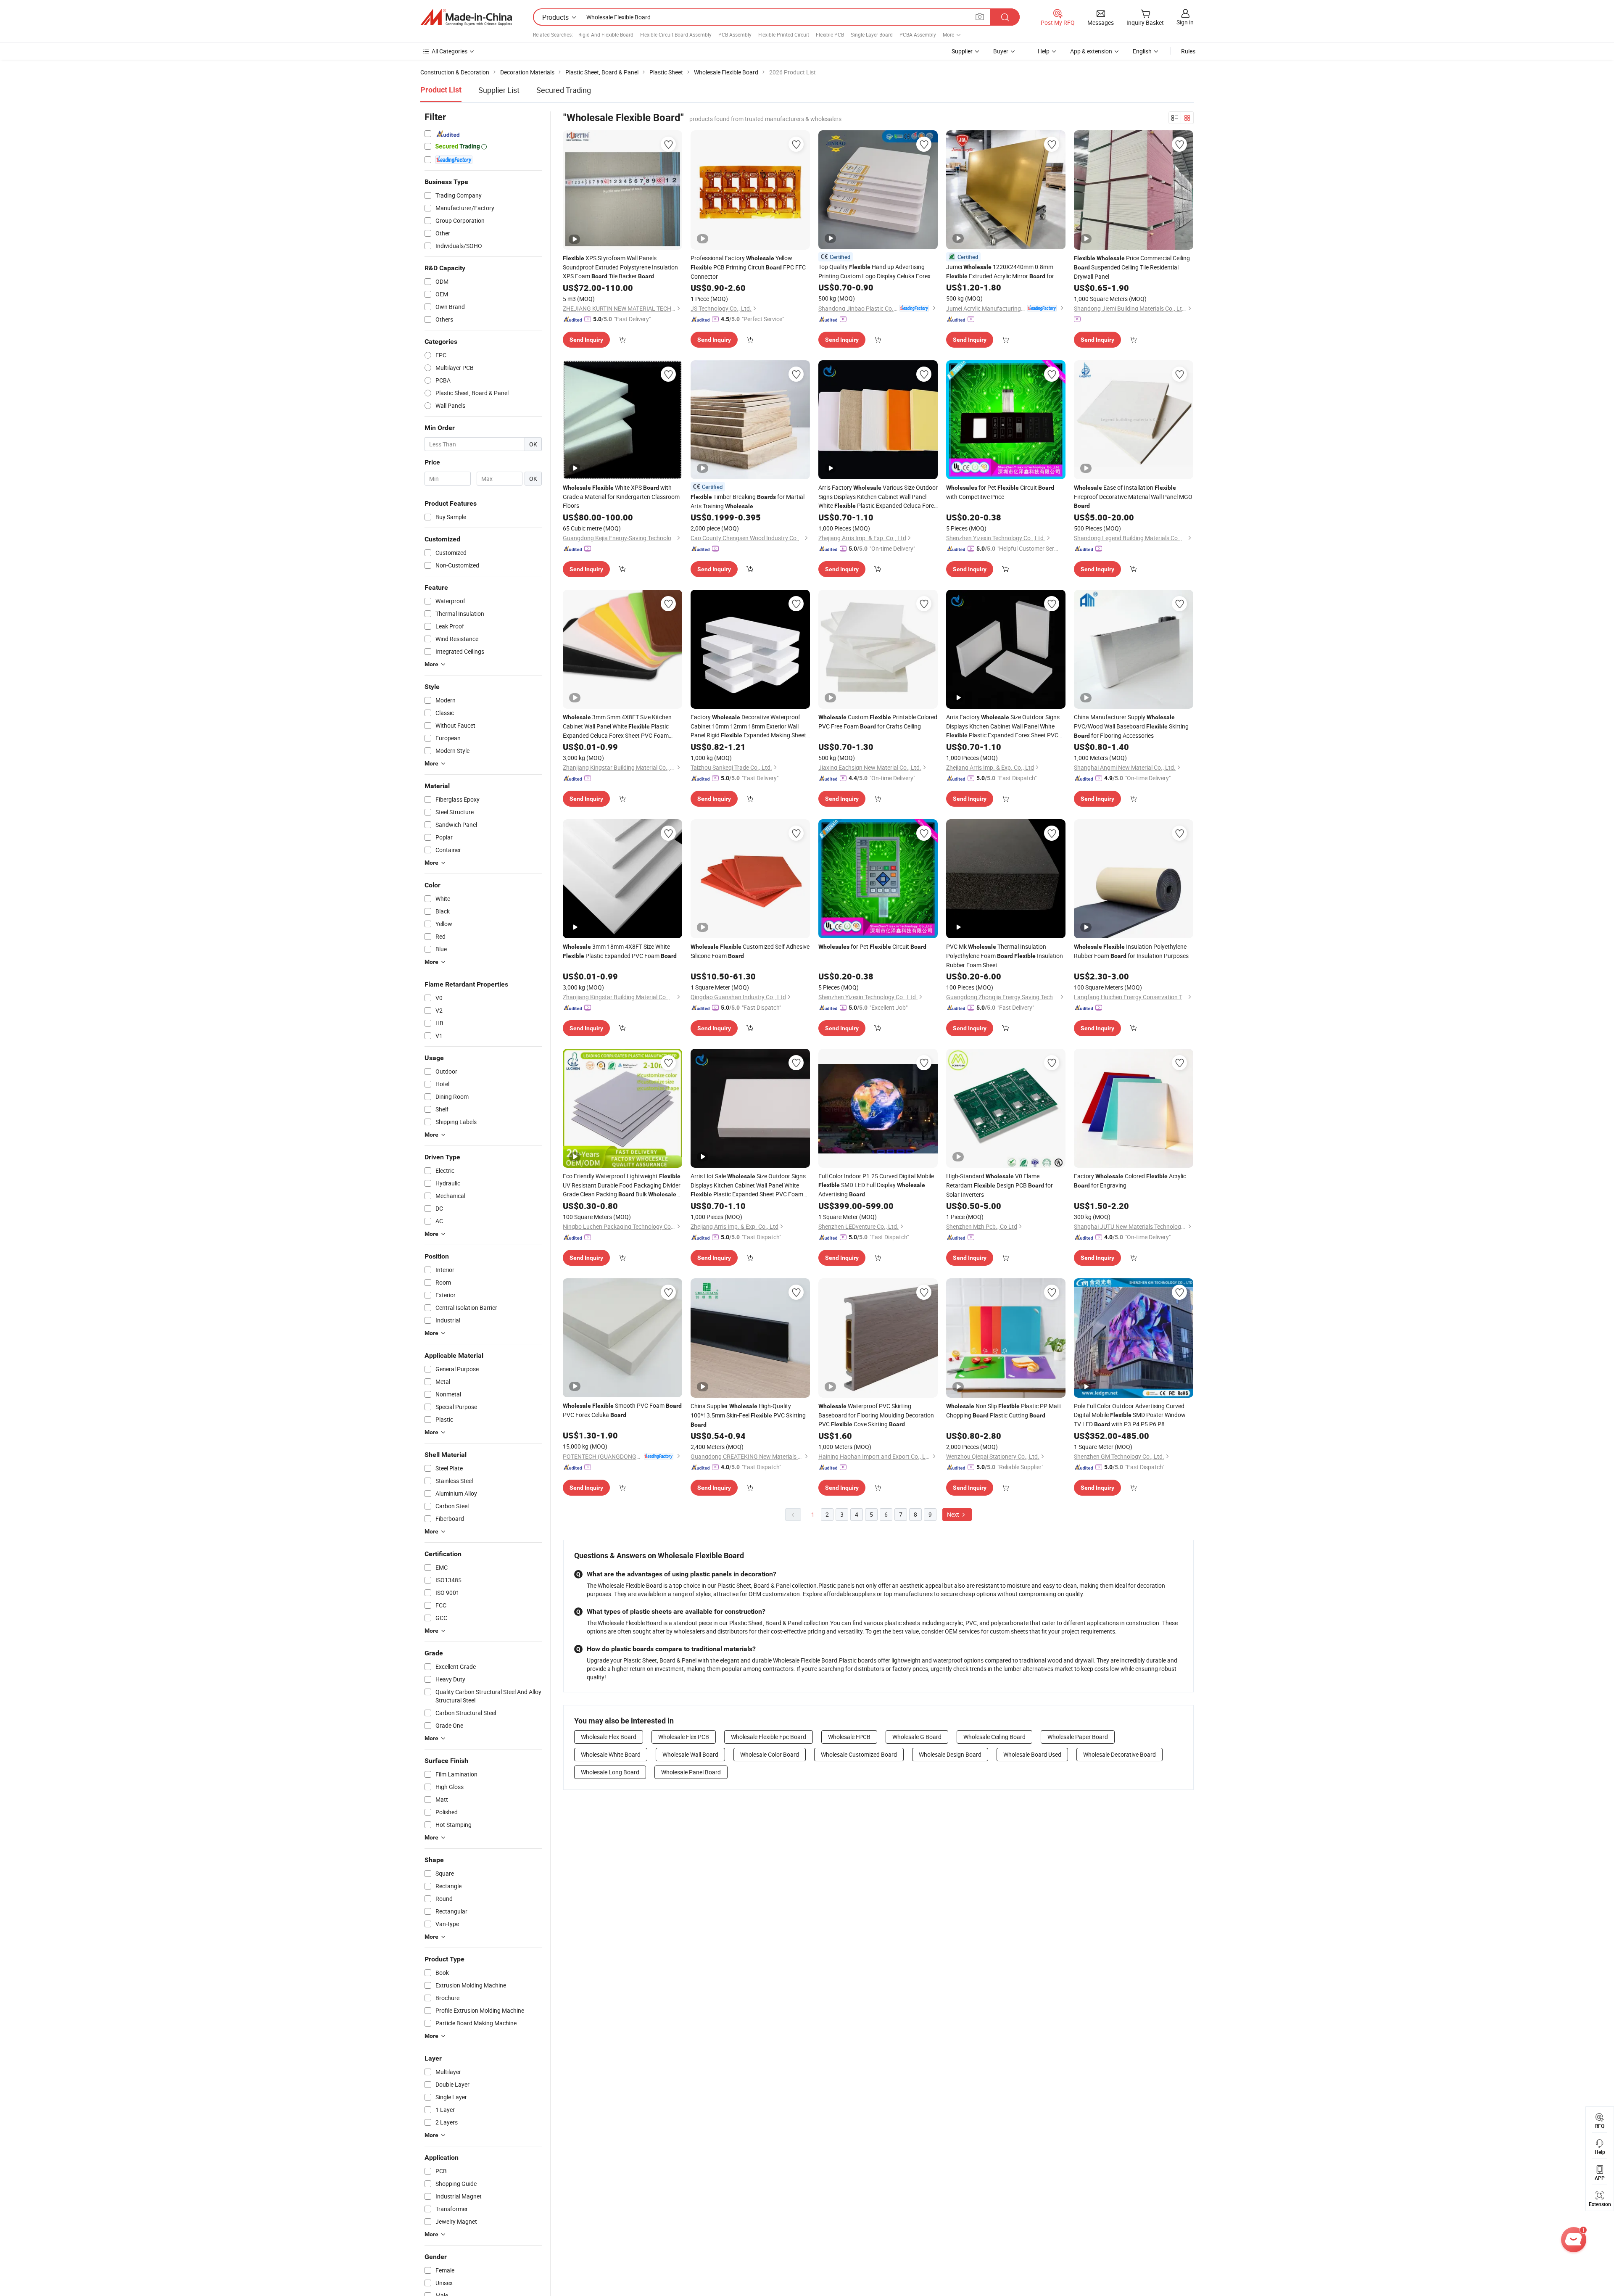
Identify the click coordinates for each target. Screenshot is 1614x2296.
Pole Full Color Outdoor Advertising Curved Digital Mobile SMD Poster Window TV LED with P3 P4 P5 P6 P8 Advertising (1130, 1415)
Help (1044, 51)
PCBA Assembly (918, 34)
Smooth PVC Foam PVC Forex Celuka (622, 1410)
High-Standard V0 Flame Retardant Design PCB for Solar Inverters (1000, 1185)
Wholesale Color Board (770, 1754)
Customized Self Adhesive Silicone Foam (750, 951)
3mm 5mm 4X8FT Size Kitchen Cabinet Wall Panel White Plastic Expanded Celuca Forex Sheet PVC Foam (617, 726)
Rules (1188, 51)
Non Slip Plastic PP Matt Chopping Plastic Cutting (1004, 1411)
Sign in (1185, 22)
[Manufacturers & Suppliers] (466, 17)
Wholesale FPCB (849, 1737)
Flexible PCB (830, 34)
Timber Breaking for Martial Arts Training (748, 501)
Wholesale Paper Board (1078, 1737)
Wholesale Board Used (1032, 1754)
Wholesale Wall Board (690, 1754)
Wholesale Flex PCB (684, 1737)
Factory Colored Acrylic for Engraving (1130, 1181)
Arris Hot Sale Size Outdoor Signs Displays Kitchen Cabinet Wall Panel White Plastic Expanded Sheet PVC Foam (748, 1185)
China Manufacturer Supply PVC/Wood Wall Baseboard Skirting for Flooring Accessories (1131, 726)
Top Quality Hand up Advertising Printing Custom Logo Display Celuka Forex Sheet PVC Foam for (874, 272)
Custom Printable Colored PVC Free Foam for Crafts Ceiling (878, 722)
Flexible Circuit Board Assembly (676, 34)
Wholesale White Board (611, 1754)
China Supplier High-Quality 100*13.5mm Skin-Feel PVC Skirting (748, 1415)
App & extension (1091, 51)
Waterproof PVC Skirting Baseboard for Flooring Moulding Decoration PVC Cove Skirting (876, 1415)
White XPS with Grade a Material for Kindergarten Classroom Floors (621, 496)
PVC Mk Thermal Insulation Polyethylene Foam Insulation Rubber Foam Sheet (1005, 956)
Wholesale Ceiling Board (994, 1737)
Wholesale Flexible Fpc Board (769, 1737)
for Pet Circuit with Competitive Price (1000, 492)
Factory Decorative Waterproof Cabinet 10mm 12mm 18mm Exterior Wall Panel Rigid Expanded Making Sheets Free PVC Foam (750, 726)
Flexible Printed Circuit (784, 34)
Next (954, 1514)
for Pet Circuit (872, 946)
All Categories (450, 51)
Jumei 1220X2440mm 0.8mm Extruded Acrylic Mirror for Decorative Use (1000, 272)
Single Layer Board (872, 34)
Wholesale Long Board (610, 1772)
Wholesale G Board (917, 1737)
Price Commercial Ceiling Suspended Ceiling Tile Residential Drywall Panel (1132, 267)
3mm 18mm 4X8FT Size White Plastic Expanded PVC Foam (620, 951)
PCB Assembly (735, 34)
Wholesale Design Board (950, 1754)
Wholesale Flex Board (609, 1737)
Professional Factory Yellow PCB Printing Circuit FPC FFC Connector (748, 267)
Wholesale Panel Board (691, 1772)
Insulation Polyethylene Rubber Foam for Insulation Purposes (1131, 951)
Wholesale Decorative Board (1120, 1754)
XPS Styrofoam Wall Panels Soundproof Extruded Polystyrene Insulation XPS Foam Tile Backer (620, 267)
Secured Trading (564, 90)
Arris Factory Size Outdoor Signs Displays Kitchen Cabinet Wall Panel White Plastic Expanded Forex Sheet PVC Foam (1003, 726)
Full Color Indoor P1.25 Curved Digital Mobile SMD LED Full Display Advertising (876, 1185)
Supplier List (499, 90)
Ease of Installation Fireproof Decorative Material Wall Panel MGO (1133, 496)
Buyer (1001, 51)
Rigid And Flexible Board (606, 34)
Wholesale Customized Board (859, 1754)
